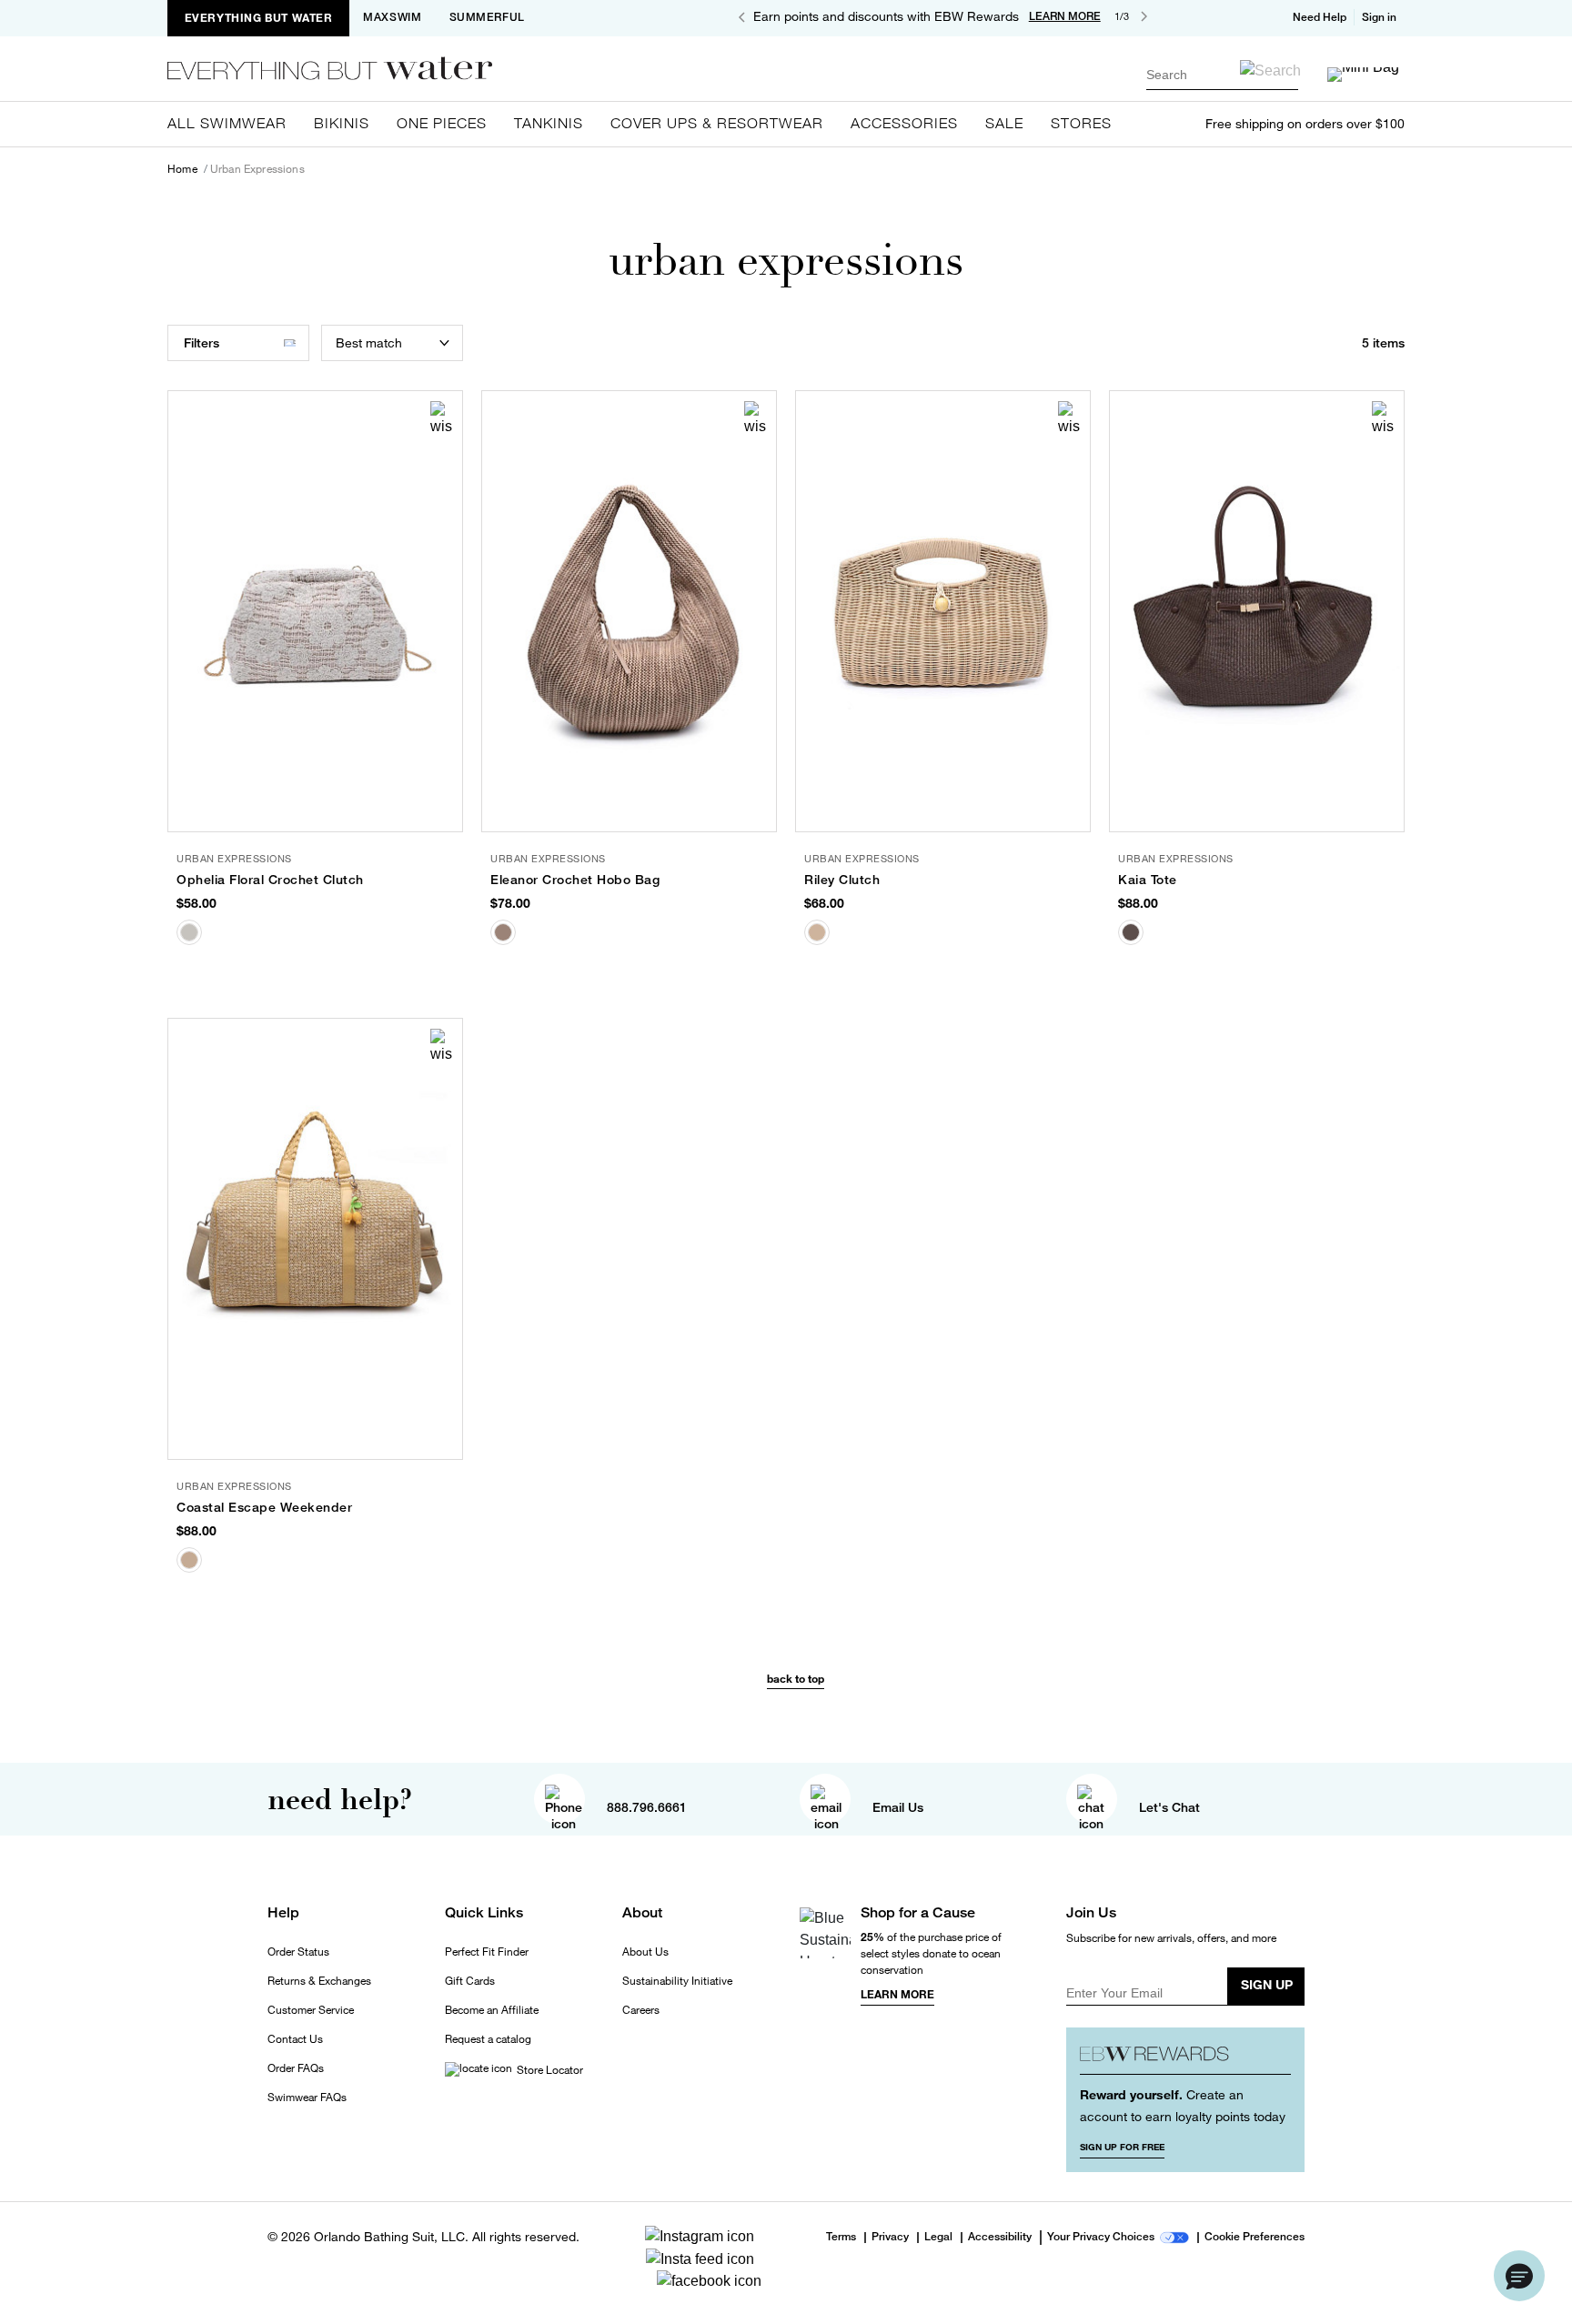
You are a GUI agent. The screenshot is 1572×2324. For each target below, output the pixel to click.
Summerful (487, 17)
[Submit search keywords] (1270, 70)
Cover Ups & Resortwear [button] (717, 123)
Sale (1004, 123)
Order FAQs (296, 2068)
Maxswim (392, 17)
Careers (641, 2010)
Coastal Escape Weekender (264, 1507)
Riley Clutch (842, 880)
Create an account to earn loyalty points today (1183, 2105)
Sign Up (1267, 1984)
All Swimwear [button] (227, 123)
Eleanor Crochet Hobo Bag (575, 880)
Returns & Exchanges (319, 1981)
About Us (645, 1952)
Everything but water (259, 18)
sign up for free (1122, 2147)
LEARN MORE (1065, 16)
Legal (938, 2238)
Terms (841, 2237)
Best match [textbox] (369, 342)
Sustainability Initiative (677, 1981)
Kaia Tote (1148, 880)
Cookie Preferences (1255, 2238)
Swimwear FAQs (307, 2098)
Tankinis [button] (549, 123)
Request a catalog (488, 2039)
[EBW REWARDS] (1186, 2058)
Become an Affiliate (492, 2010)
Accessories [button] (904, 123)
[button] (1381, 17)
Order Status (298, 1952)
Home (182, 169)
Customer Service (311, 2010)
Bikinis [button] (342, 123)
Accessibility (1000, 2238)
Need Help (1320, 17)
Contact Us (295, 2039)
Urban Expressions (257, 169)
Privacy (890, 2238)
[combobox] (1222, 74)
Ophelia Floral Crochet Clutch (270, 880)
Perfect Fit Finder (487, 1952)
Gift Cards (470, 1981)
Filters (202, 343)
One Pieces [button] (442, 123)
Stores (1081, 123)
